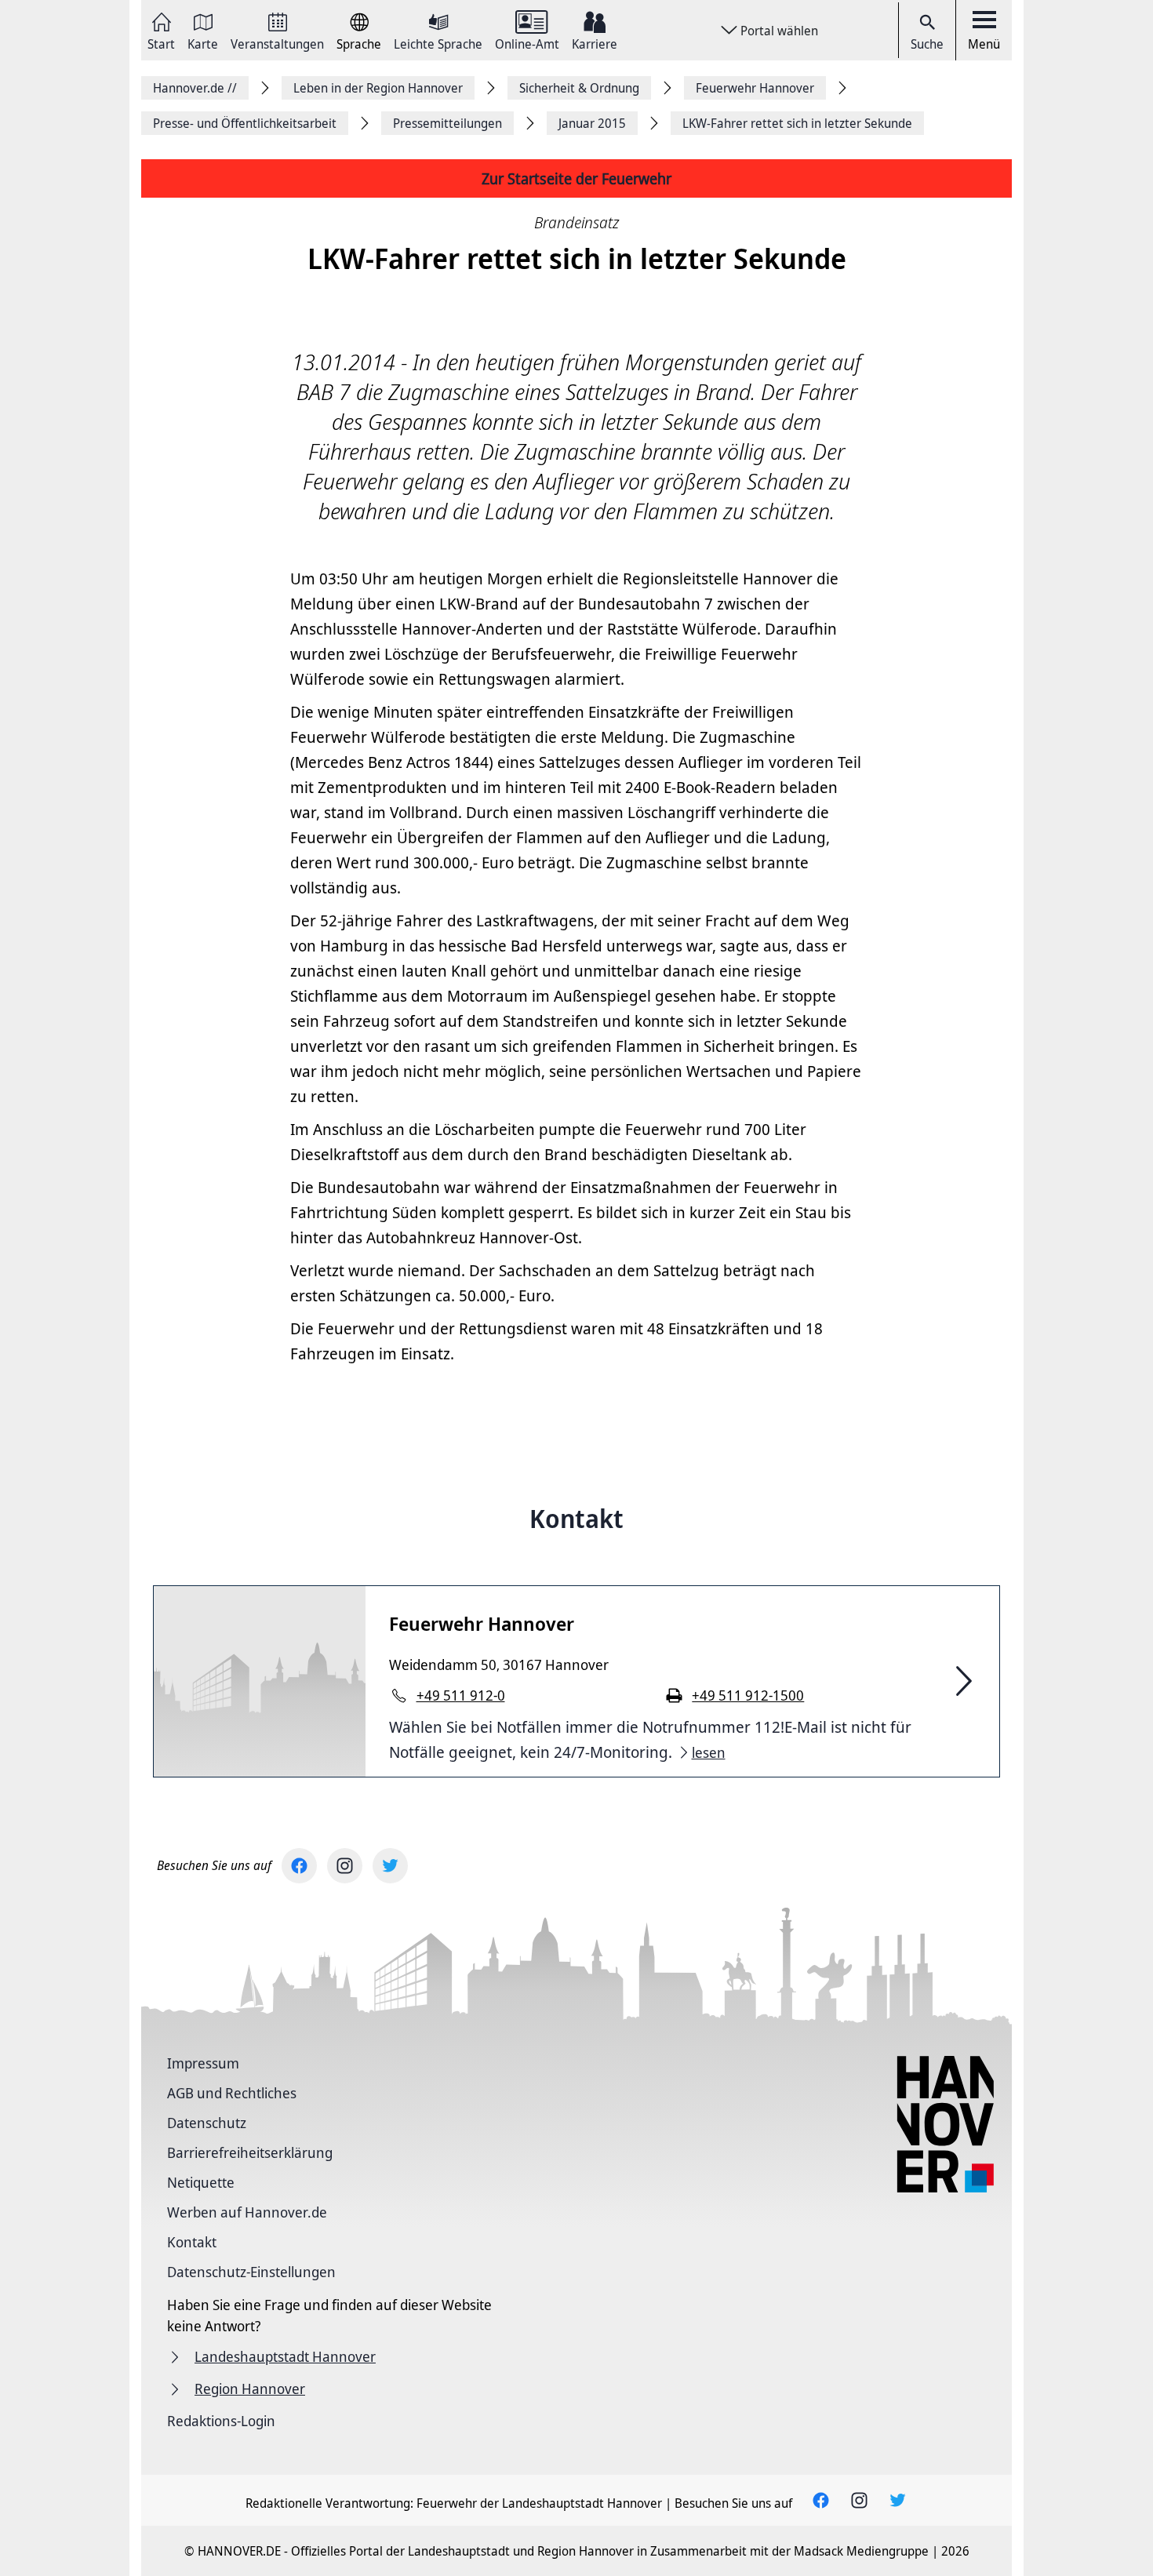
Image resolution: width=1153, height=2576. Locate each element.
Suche (927, 44)
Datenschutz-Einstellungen (251, 2272)
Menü (984, 44)
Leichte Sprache (438, 43)
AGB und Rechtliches (232, 2093)
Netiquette (201, 2182)
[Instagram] (345, 1866)
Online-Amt (527, 43)
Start (161, 43)
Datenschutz (207, 2123)
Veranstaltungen (277, 43)
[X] (390, 1866)
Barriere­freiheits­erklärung (250, 2152)
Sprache (359, 43)
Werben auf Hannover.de (247, 2212)
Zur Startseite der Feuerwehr (576, 178)
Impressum (203, 2063)
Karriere (595, 43)
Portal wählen (779, 31)
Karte (203, 43)
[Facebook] (299, 1866)
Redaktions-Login (221, 2421)
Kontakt (192, 2242)
